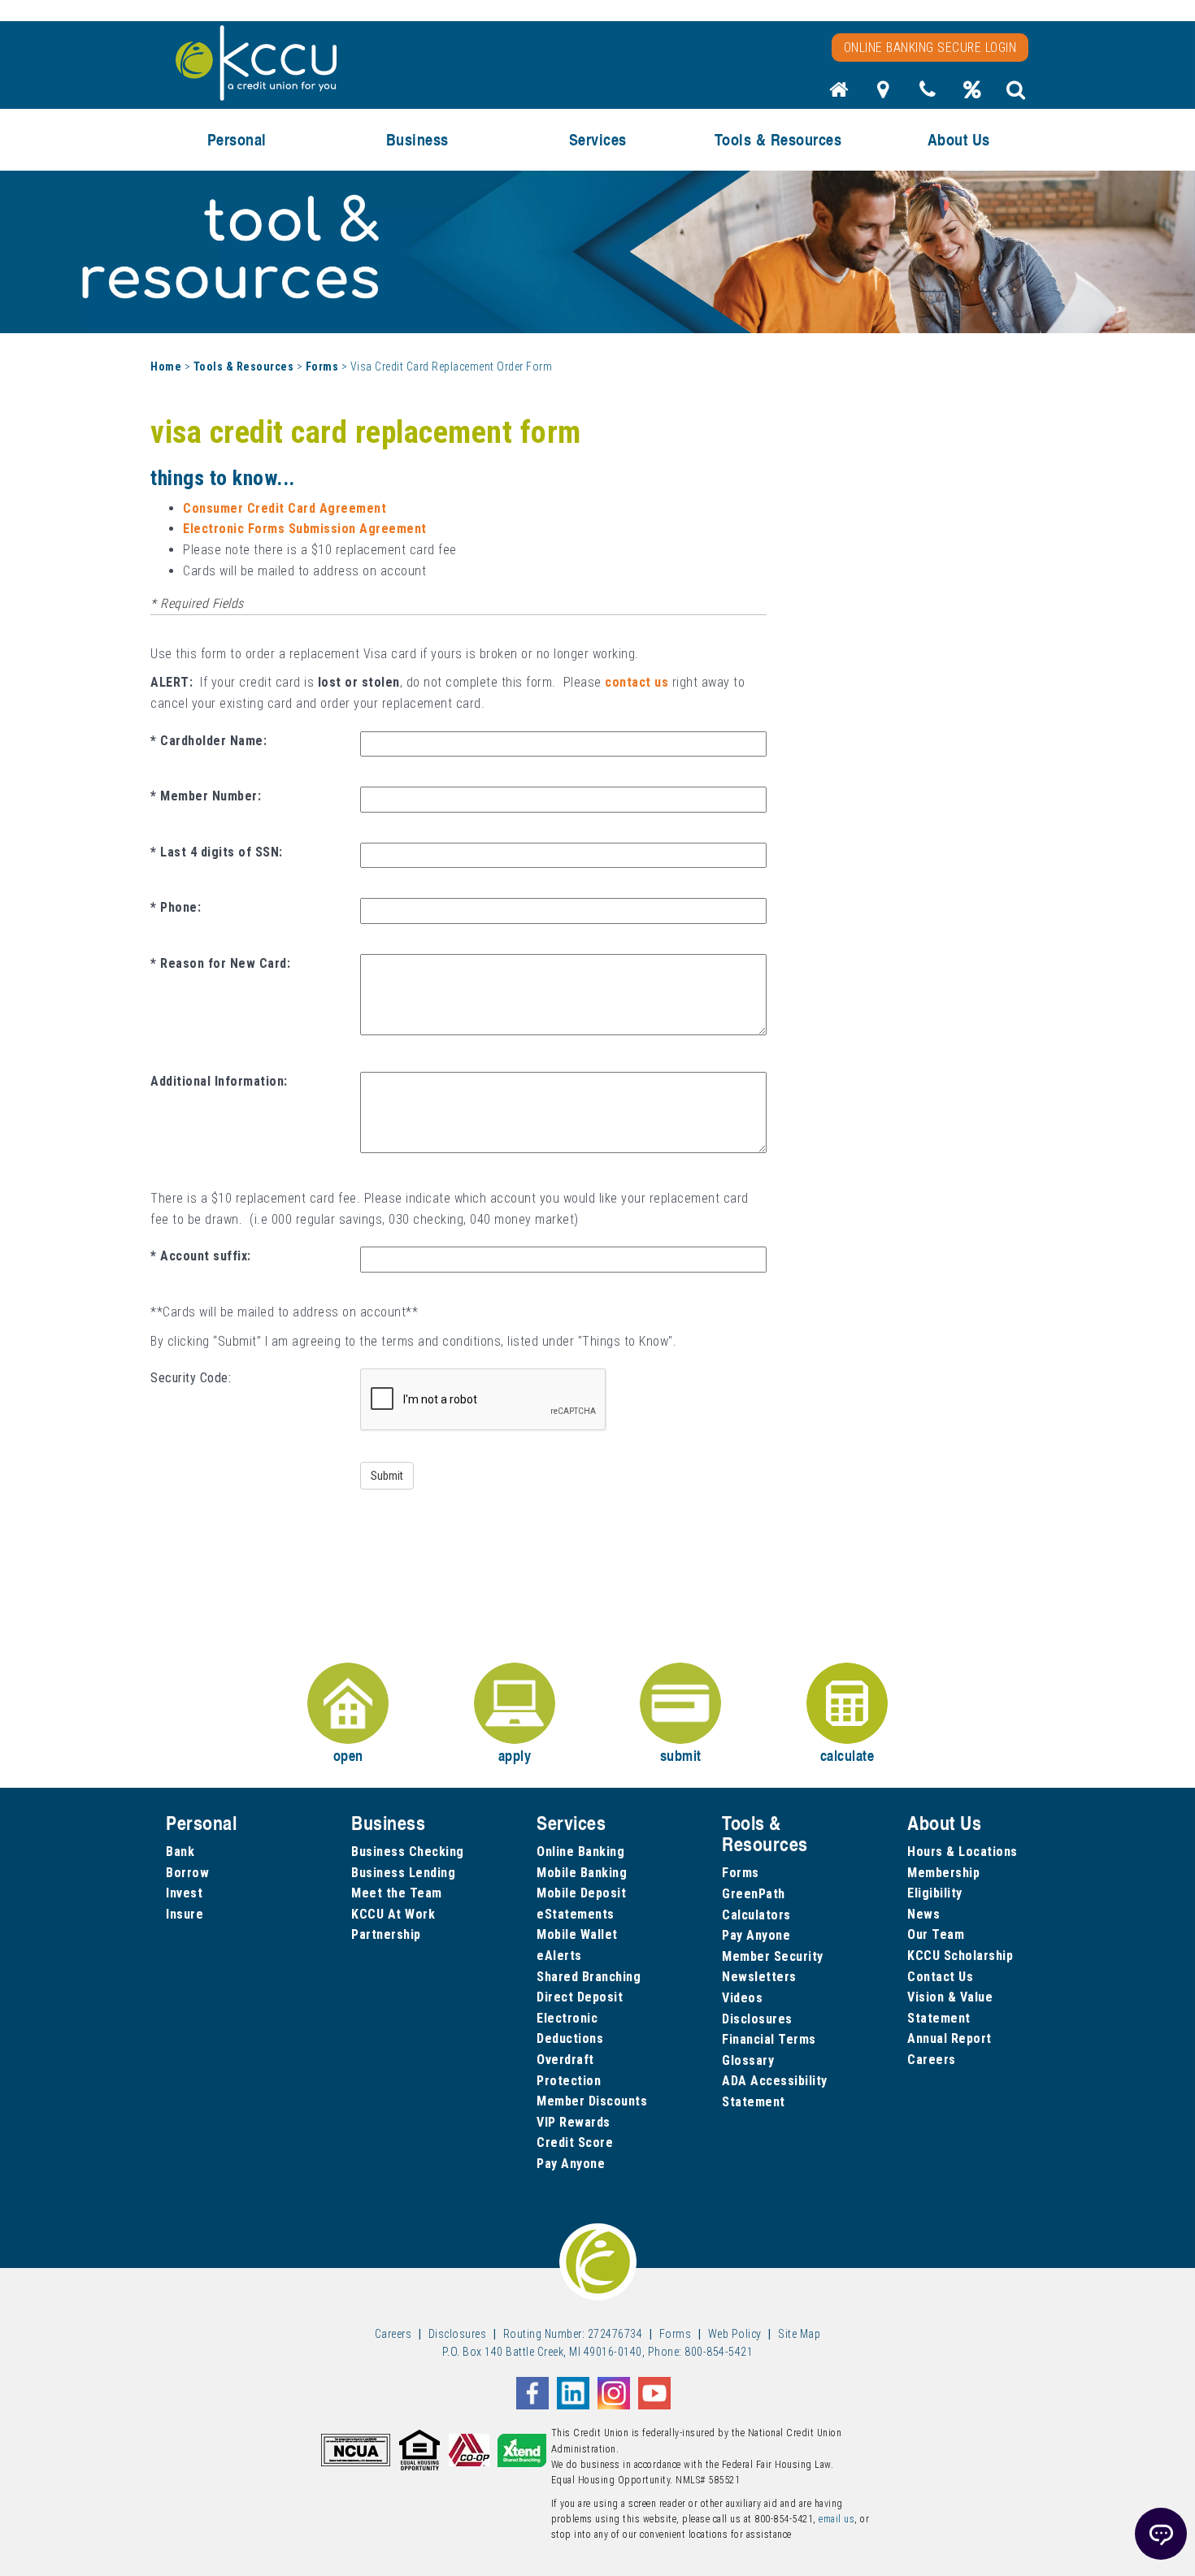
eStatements (576, 1914)
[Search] (1016, 94)
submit (681, 1755)
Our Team (936, 1934)
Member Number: (211, 796)
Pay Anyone (571, 2164)
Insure (185, 1914)
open (348, 1755)
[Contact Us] (928, 94)
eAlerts (559, 1956)
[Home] (839, 94)
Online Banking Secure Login (930, 48)
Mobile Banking (582, 1873)
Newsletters (759, 1977)
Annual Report (949, 2038)
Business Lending (403, 1873)
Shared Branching (589, 1977)
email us (836, 2519)
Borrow (187, 1873)
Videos (742, 1998)
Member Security (773, 1956)
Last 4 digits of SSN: (222, 852)
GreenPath (754, 1894)
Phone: (180, 907)
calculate (847, 1755)
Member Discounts (592, 2101)
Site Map (799, 2334)
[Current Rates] (972, 94)
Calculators (756, 1915)
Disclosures (757, 2019)
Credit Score (575, 2142)
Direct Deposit (580, 1997)
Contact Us (940, 1977)
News (923, 1914)
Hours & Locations (963, 1852)
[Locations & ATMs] (884, 94)
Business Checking (408, 1852)
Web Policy (735, 2334)
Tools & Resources (244, 366)
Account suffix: (206, 1256)
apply (515, 1755)
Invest (184, 1893)
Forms (322, 366)
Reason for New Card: (225, 963)
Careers (932, 2060)
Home (166, 366)
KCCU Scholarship (960, 1956)
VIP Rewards (574, 2122)
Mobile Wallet (577, 1934)
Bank (180, 1852)
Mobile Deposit (581, 1893)
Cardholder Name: (213, 741)
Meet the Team (397, 1893)
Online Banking (580, 1852)
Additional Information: (219, 1081)
